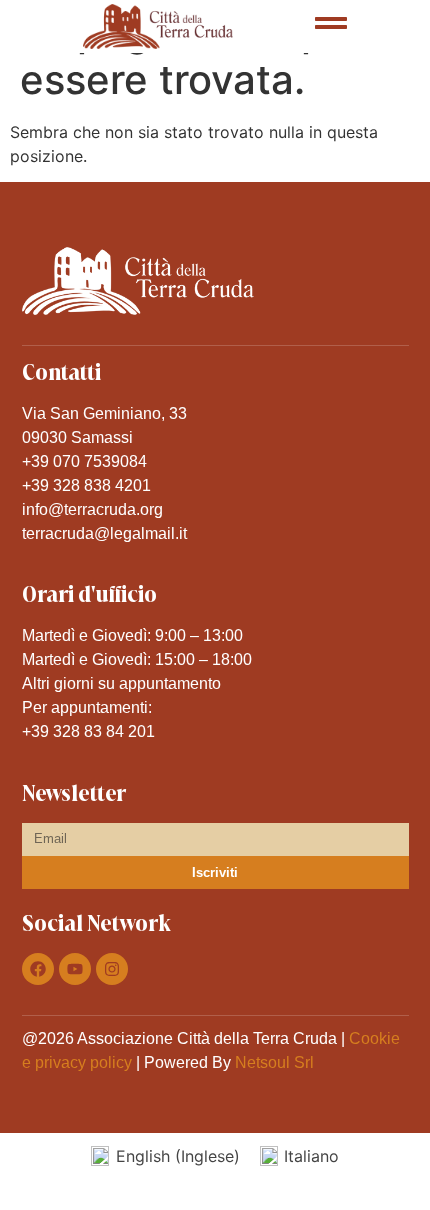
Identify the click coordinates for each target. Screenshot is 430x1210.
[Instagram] (112, 969)
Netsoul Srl (274, 1062)
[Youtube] (75, 969)
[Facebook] (38, 969)
